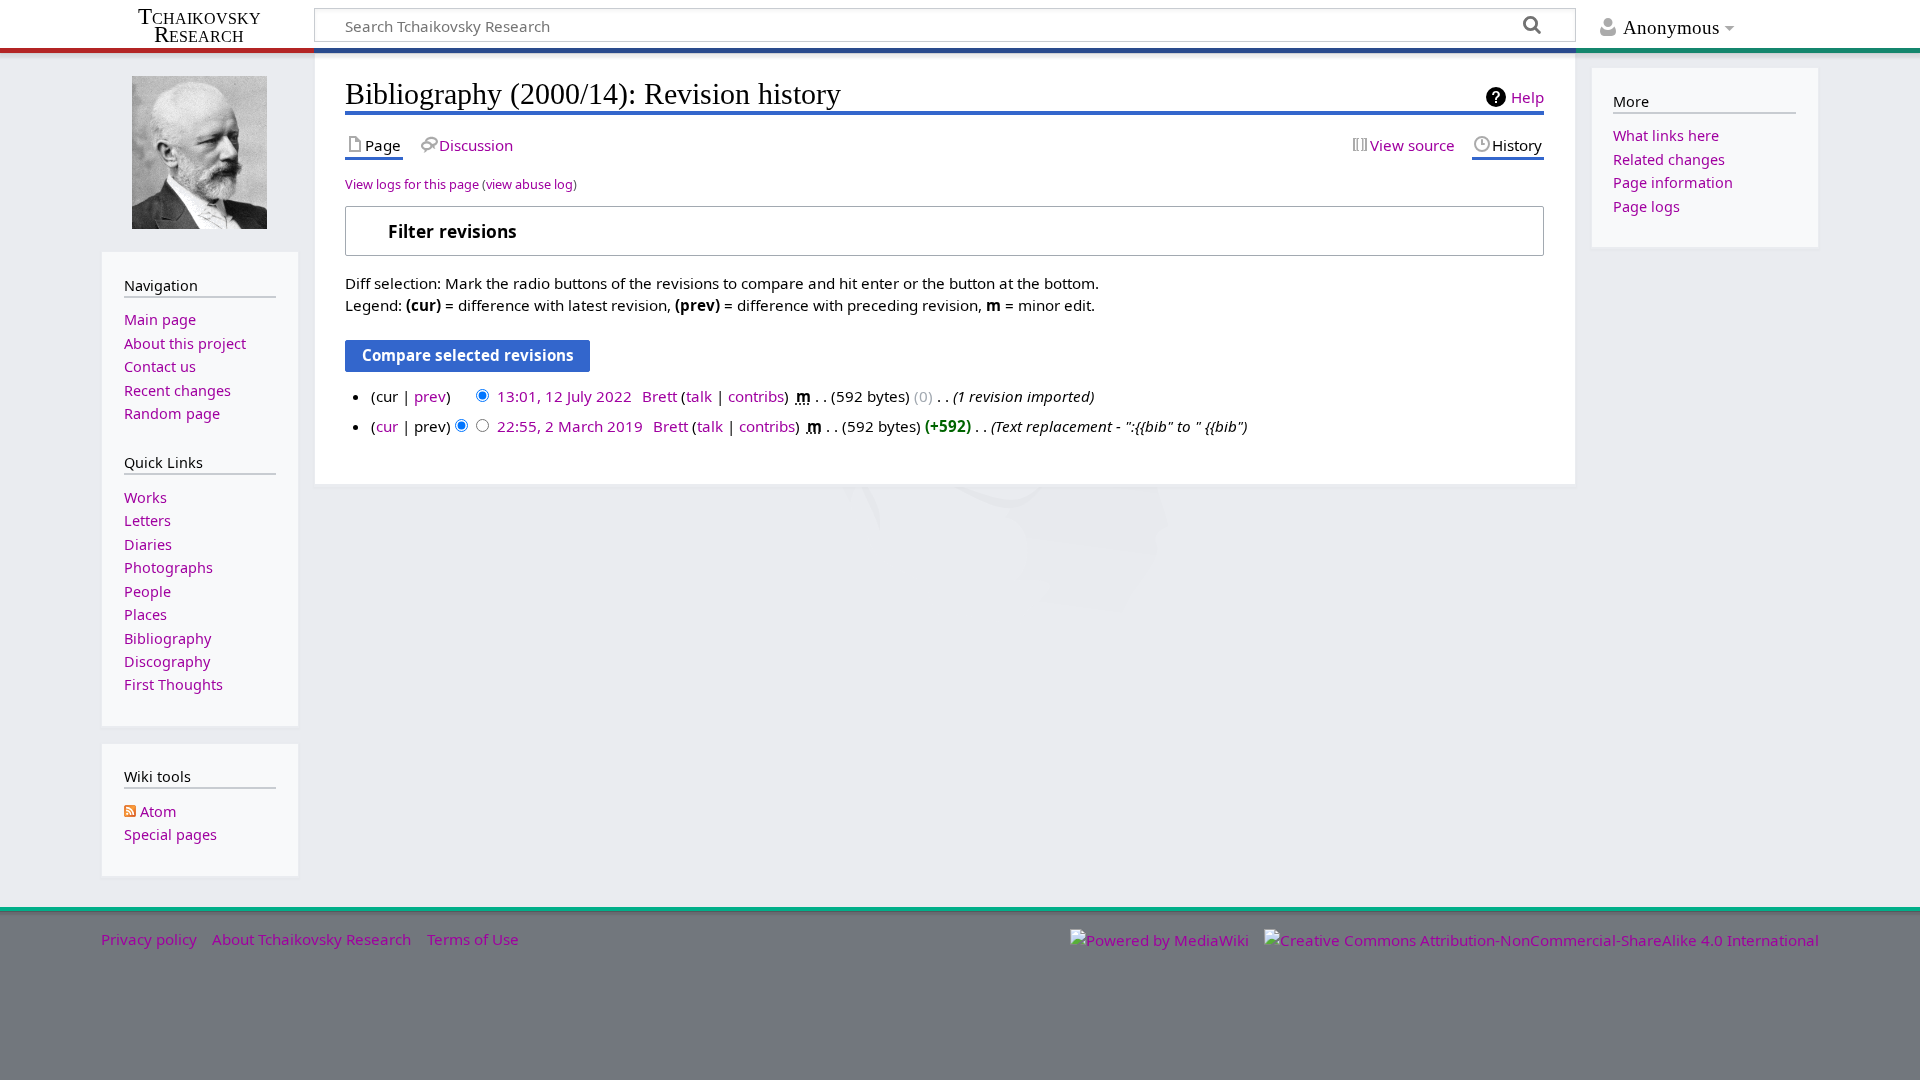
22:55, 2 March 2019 (570, 426)
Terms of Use (473, 939)
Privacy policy (149, 939)
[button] (944, 231)
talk (699, 396)
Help (1527, 97)
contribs (756, 396)
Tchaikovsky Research (199, 26)
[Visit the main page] (200, 150)
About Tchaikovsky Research (311, 939)
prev (430, 396)
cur (387, 426)
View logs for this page (412, 184)
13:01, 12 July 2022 (564, 396)
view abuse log (529, 184)
